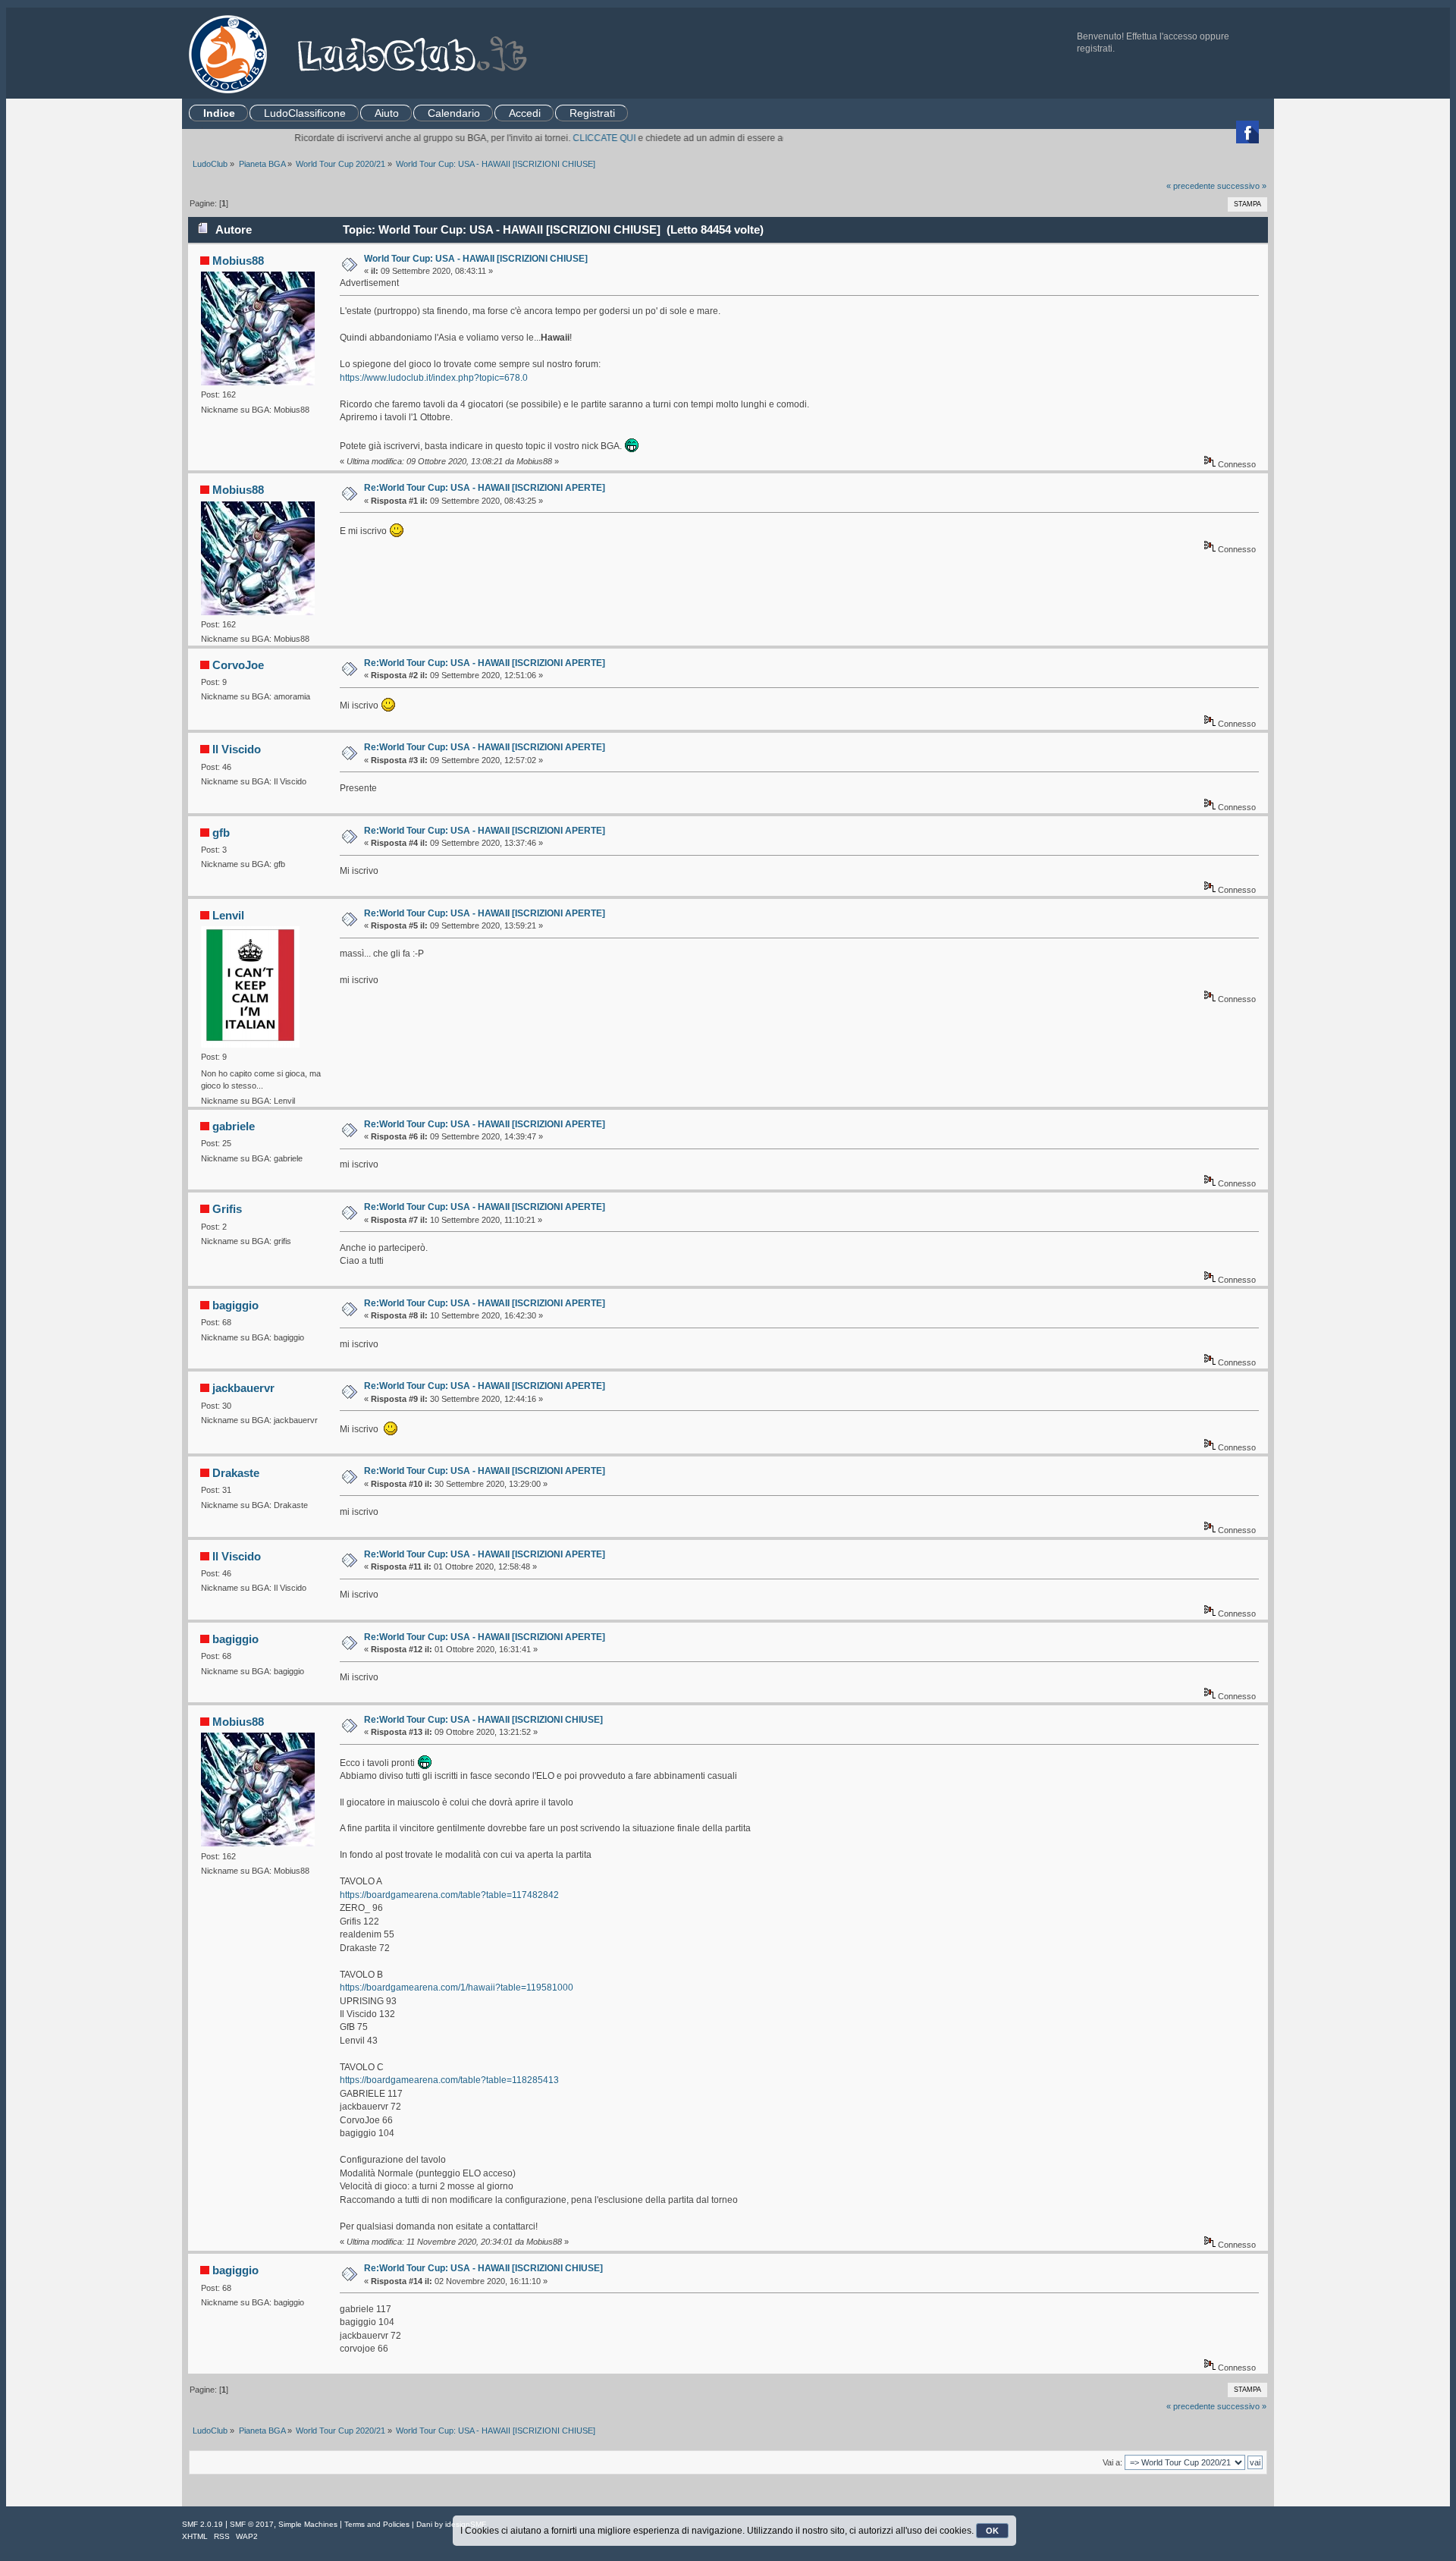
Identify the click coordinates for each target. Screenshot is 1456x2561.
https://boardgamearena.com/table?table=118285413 (449, 2080)
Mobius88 (238, 261)
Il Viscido (237, 749)
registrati (1095, 49)
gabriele (234, 1126)
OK (992, 2531)
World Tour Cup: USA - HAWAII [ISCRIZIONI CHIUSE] (476, 259)
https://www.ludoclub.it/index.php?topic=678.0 (434, 378)
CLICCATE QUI (558, 138)
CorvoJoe (238, 665)
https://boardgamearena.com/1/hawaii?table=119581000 (457, 1988)
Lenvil (228, 915)
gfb (221, 833)
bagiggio (235, 1305)
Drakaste (236, 1473)
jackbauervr (243, 1388)
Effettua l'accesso (1162, 36)
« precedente (1191, 186)
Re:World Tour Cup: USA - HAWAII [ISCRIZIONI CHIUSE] (483, 1720)
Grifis (227, 1209)
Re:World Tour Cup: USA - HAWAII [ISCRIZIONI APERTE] (485, 488)
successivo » (1242, 186)
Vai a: (1112, 2462)
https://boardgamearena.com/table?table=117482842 (449, 1895)
